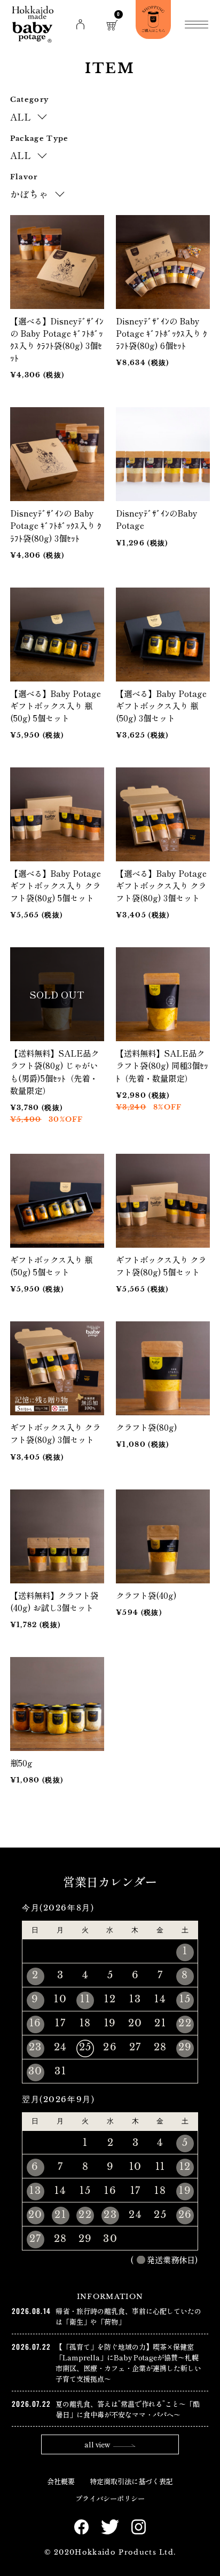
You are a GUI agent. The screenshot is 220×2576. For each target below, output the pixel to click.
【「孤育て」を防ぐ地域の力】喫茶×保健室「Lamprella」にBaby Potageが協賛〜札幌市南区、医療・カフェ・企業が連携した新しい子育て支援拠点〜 (128, 2363)
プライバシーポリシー (110, 2498)
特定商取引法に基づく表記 (131, 2481)
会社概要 (61, 2481)
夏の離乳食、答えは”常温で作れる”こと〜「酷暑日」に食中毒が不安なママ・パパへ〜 (128, 2409)
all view (97, 2444)
